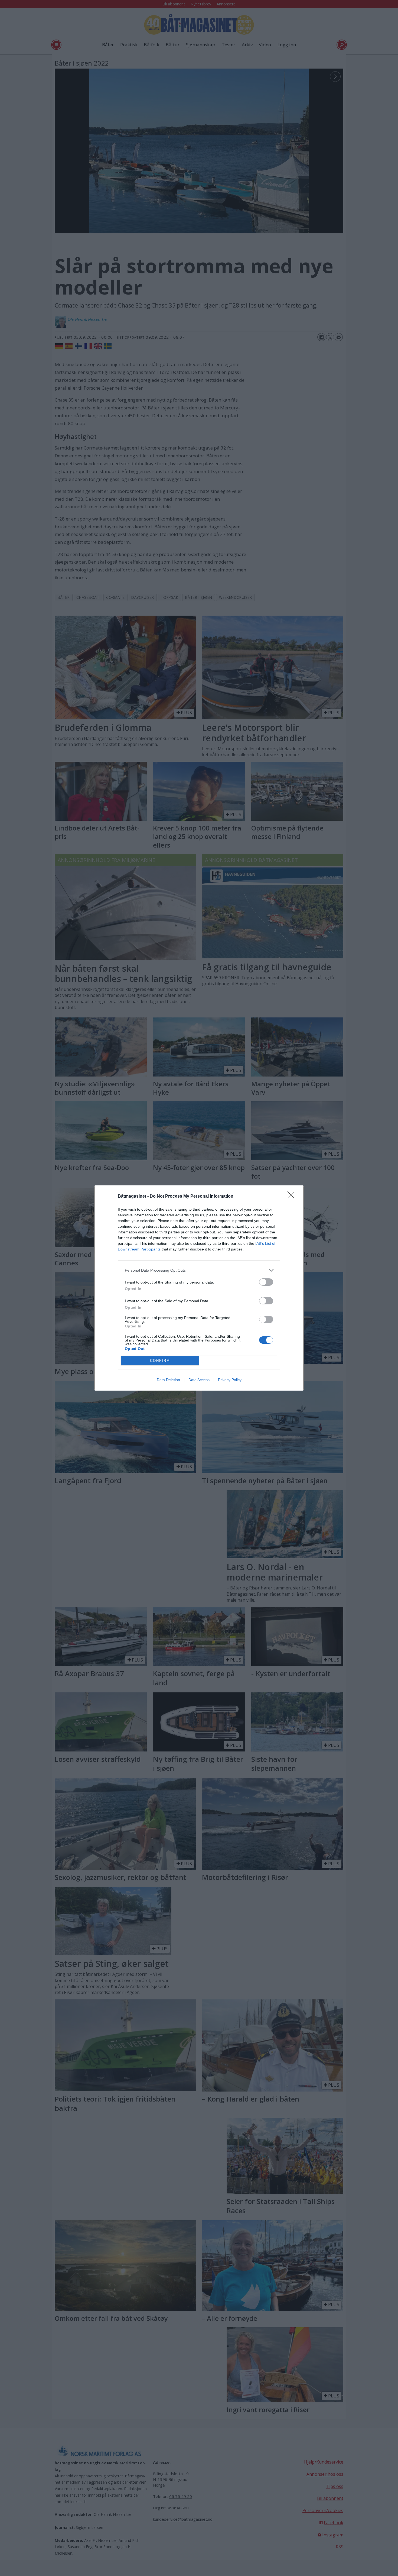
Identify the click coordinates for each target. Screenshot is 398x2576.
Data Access (199, 1380)
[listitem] (199, 1270)
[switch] (266, 1282)
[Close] (293, 1197)
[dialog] (199, 1288)
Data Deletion (168, 1380)
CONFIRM (160, 1361)
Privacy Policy (230, 1380)
